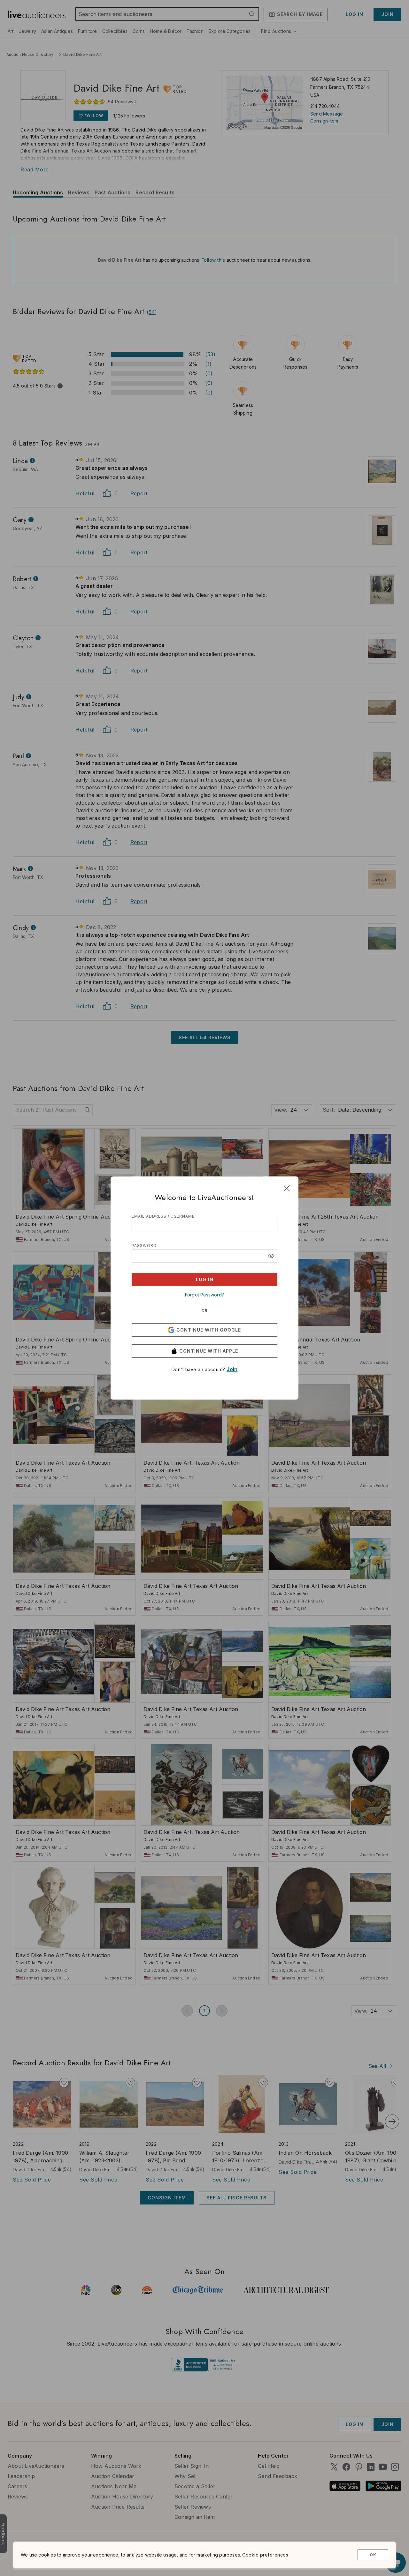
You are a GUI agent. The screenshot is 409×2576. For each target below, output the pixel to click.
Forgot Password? (204, 1295)
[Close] (287, 1188)
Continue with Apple (209, 1351)
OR (204, 1311)
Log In (205, 1279)
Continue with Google (209, 1330)
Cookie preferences (265, 2555)
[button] (271, 1256)
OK (373, 2555)
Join (232, 1369)
